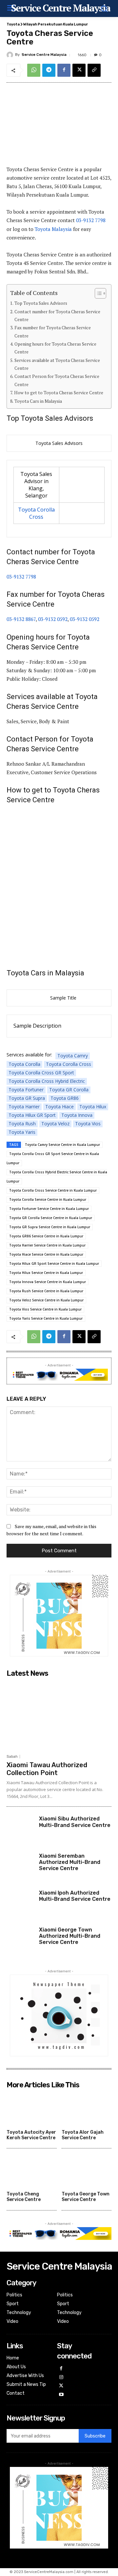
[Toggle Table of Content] (97, 293)
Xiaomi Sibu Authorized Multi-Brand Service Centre (75, 1822)
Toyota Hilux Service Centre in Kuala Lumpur (46, 1273)
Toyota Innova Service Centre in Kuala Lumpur (48, 1282)
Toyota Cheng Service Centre (24, 2197)
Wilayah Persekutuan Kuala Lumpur (56, 24)
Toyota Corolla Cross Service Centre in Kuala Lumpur (53, 1190)
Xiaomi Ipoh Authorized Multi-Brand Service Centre (75, 1896)
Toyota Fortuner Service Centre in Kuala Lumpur (49, 1209)
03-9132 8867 (21, 619)
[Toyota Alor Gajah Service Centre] (87, 2109)
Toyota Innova (77, 1115)
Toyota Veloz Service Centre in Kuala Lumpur (46, 1300)
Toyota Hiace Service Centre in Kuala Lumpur (46, 1254)
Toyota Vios (88, 1124)
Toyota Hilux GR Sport (32, 1115)
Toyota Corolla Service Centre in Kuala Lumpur (48, 1199)
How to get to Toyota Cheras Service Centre (59, 393)
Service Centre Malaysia (44, 55)
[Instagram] (61, 2378)
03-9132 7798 (91, 220)
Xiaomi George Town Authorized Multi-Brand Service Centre (70, 1936)
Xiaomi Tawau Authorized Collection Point (47, 1769)
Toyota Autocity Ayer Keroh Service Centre (31, 2135)
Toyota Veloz (55, 1124)
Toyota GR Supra (27, 1098)
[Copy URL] (94, 70)
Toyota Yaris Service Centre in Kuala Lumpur (46, 1318)
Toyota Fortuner (26, 1090)
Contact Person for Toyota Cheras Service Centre (57, 380)
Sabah (12, 1757)
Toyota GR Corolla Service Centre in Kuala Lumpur (51, 1218)
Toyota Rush (22, 1124)
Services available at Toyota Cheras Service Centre (57, 364)
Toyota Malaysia (53, 229)
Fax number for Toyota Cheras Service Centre (53, 332)
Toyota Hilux (93, 1107)
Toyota (13, 24)
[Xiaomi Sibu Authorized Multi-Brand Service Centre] (20, 1829)
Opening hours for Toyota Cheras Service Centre (55, 348)
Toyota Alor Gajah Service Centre (83, 2135)
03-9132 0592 (53, 619)
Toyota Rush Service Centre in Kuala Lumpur (46, 1291)
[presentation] (59, 443)
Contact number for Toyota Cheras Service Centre (57, 316)
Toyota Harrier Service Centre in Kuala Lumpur (47, 1245)
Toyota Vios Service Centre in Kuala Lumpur (45, 1309)
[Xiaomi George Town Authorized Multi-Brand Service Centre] (20, 1940)
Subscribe (95, 2436)
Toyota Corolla (24, 1064)
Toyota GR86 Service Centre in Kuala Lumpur (46, 1236)
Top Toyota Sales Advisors (41, 303)
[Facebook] (64, 70)
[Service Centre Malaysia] (11, 55)
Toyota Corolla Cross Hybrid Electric (47, 1081)
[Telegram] (49, 70)
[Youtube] (61, 2395)
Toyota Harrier (24, 1107)
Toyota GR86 (65, 1098)
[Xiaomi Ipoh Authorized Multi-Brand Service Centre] (20, 1903)
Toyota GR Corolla (69, 1090)
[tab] (59, 443)
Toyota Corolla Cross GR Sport (41, 1073)
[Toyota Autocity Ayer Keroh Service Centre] (32, 2109)
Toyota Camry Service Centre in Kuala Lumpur (62, 1145)
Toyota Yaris (22, 1132)
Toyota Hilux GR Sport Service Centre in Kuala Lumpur (54, 1264)
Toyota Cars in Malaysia (38, 401)
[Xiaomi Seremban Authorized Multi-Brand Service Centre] (20, 1866)
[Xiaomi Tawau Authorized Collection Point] (59, 1715)
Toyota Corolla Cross (36, 513)
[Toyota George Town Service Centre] (87, 2171)
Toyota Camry (73, 1056)
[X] (79, 70)
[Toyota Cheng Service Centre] (32, 2171)
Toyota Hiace (59, 1107)
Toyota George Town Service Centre (86, 2197)
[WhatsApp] (34, 70)
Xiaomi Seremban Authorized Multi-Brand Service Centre (70, 1862)
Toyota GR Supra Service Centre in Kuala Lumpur (50, 1227)
